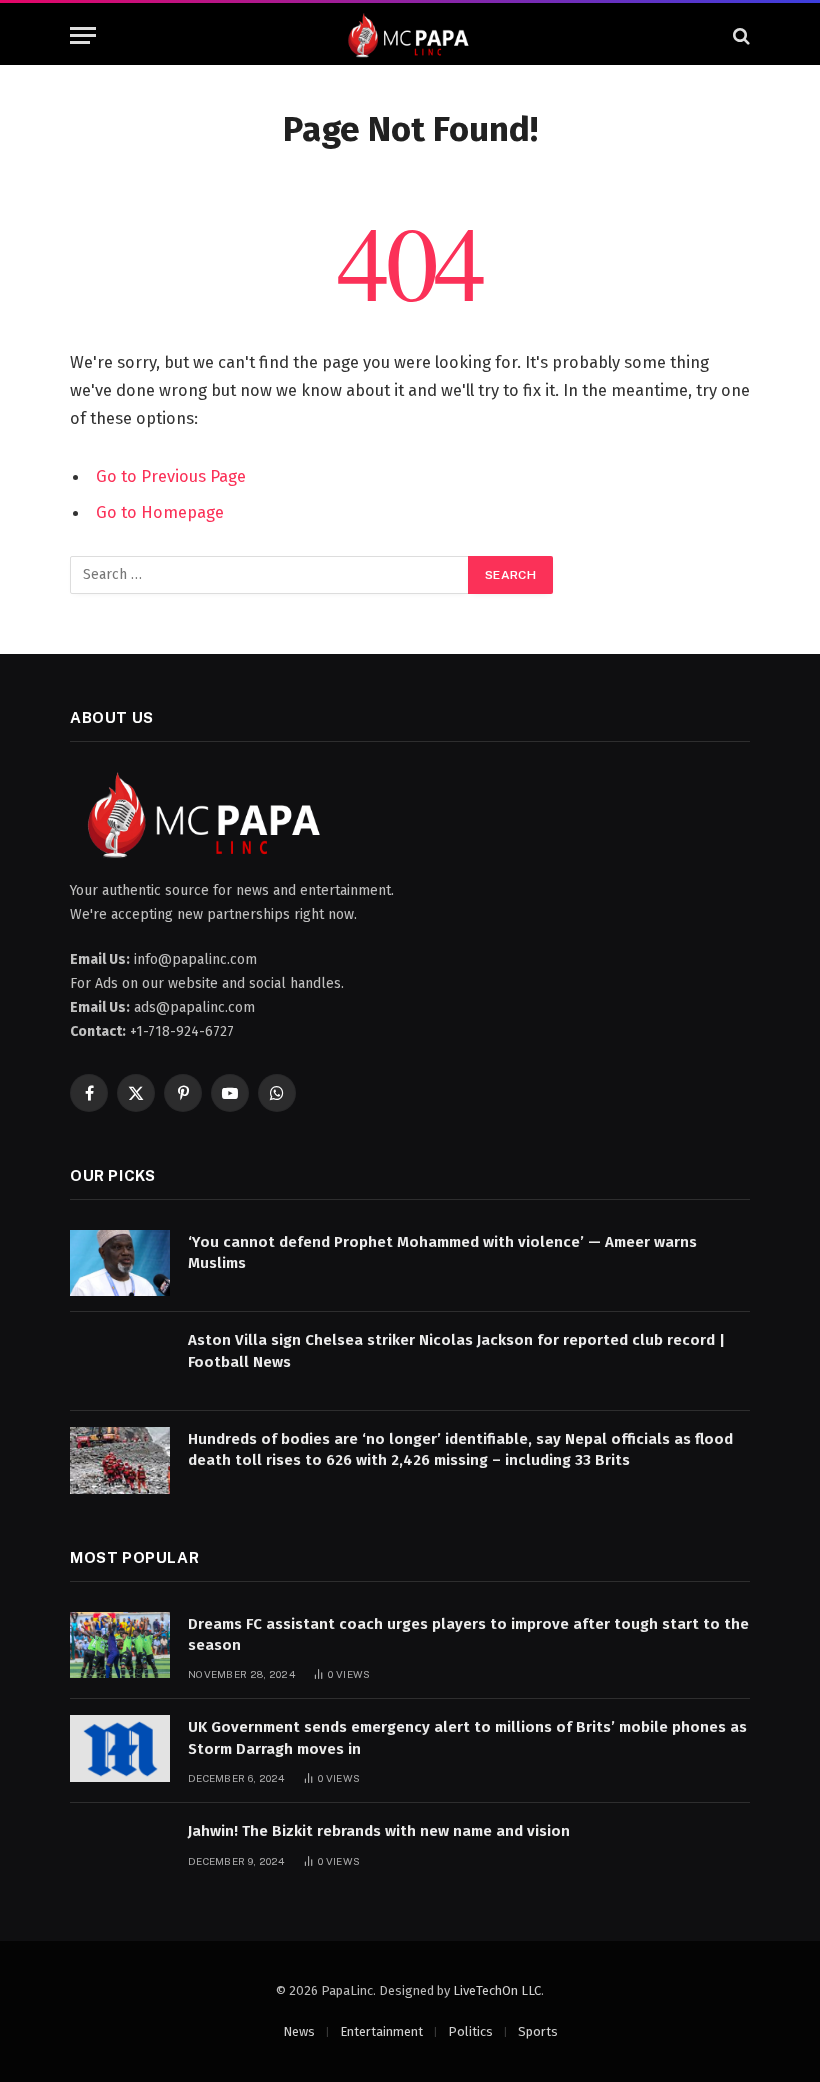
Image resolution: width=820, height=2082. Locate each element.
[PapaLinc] (410, 35)
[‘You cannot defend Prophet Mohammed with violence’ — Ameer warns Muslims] (120, 1263)
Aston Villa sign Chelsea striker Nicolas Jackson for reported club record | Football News (456, 1350)
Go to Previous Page (171, 476)
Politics (470, 2031)
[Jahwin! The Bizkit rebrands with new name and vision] (120, 1852)
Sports (538, 2031)
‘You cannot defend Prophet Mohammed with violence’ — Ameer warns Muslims (442, 1252)
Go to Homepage (160, 512)
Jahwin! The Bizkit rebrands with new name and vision (379, 1831)
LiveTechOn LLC (497, 1990)
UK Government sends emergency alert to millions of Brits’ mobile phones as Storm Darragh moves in (467, 1737)
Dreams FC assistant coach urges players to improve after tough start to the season (468, 1634)
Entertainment (381, 2031)
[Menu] (83, 35)
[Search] (739, 35)
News (299, 2031)
